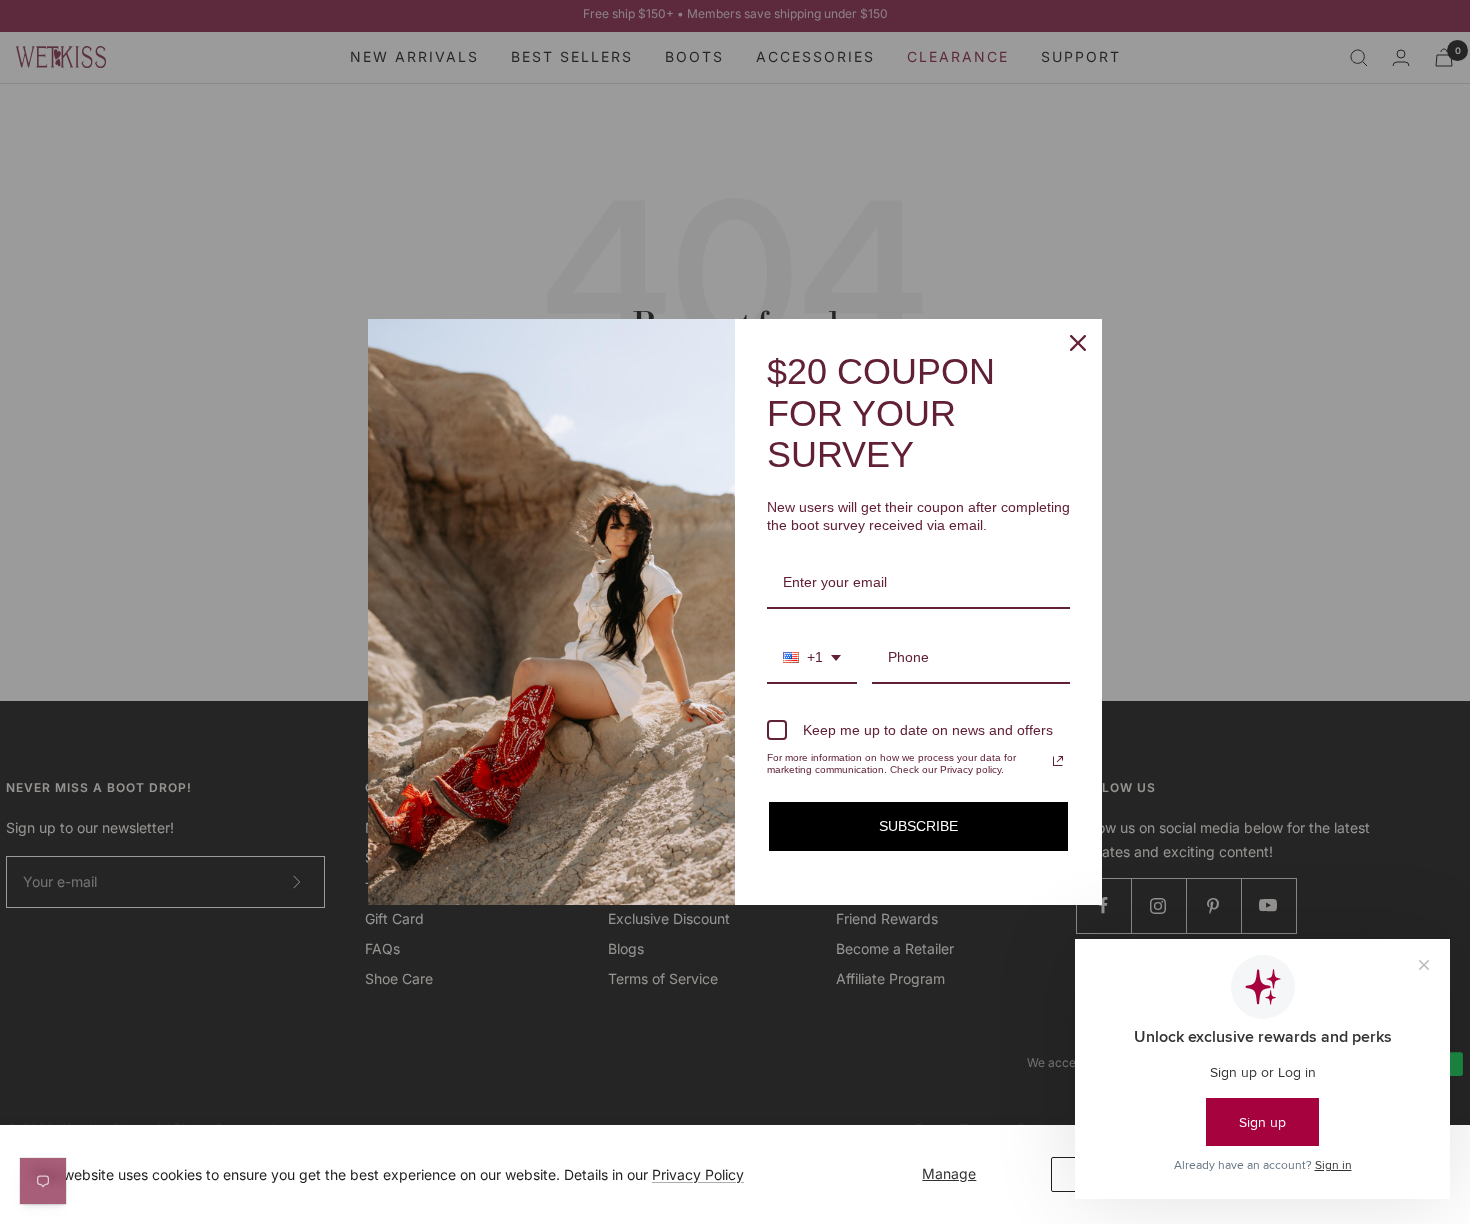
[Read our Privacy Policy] (1058, 761)
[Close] (1078, 343)
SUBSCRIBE (918, 826)
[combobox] (812, 658)
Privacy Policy (698, 1174)
